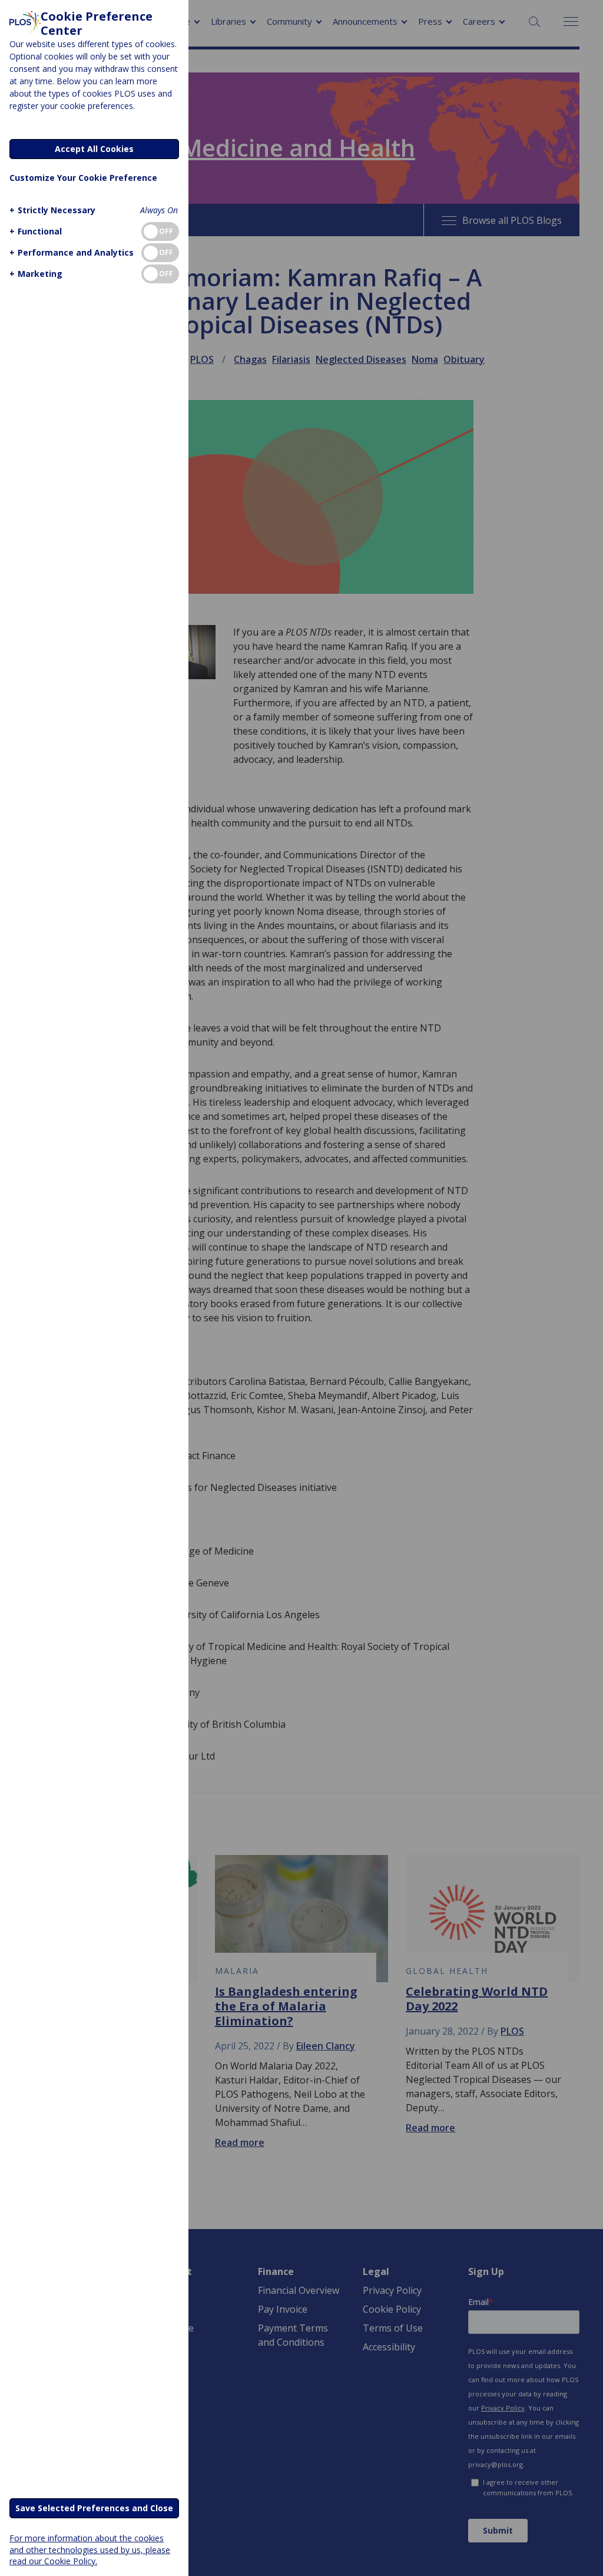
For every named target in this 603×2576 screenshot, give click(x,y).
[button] (52, 210)
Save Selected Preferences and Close (94, 2508)
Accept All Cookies (94, 149)
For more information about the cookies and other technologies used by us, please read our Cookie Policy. (90, 2549)
